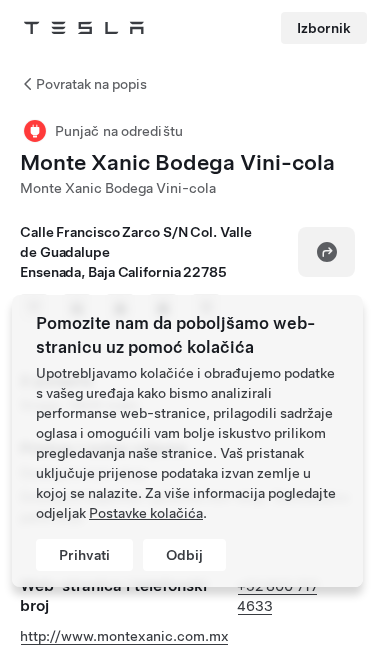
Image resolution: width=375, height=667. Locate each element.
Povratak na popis (91, 84)
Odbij (184, 555)
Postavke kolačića (146, 513)
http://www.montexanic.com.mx (124, 636)
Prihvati (84, 555)
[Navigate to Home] (84, 28)
